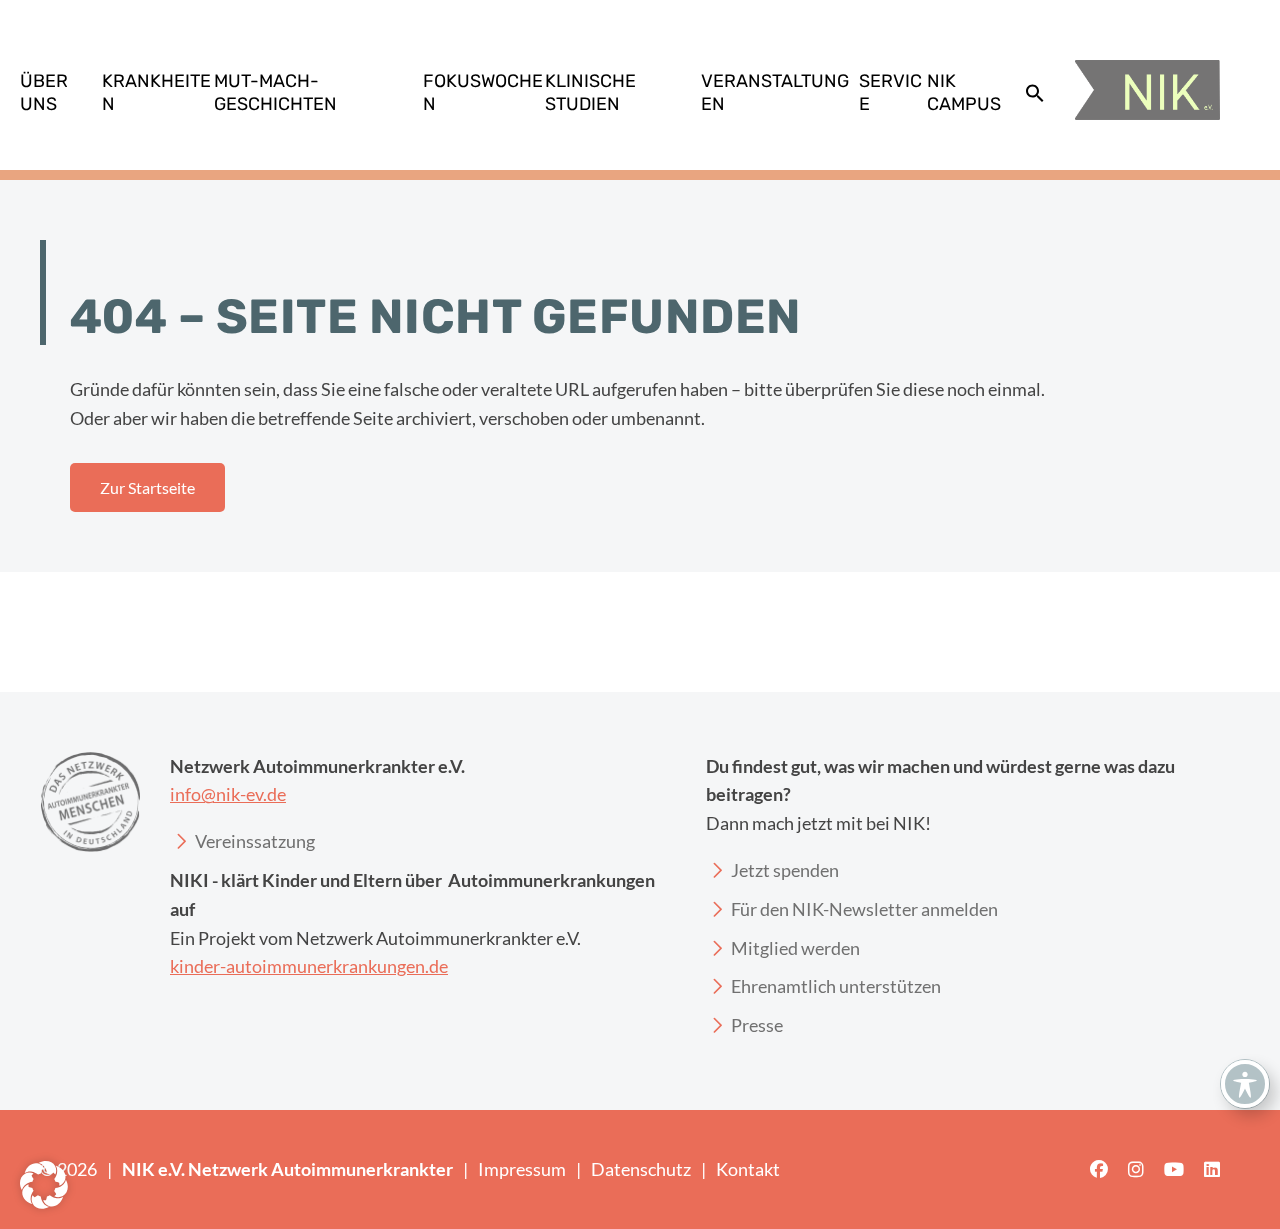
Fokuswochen (483, 92)
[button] (1035, 93)
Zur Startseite (147, 487)
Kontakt (748, 1169)
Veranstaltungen (775, 92)
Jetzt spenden (785, 870)
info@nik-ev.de (228, 794)
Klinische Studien (590, 92)
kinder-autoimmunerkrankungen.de (309, 966)
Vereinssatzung (255, 841)
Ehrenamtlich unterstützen (836, 986)
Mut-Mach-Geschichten (275, 92)
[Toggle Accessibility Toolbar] (1245, 1084)
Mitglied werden (795, 948)
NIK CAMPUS (964, 92)
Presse (757, 1025)
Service (890, 92)
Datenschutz (641, 1169)
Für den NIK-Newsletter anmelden (864, 909)
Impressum (522, 1169)
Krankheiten (156, 92)
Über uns (44, 92)
